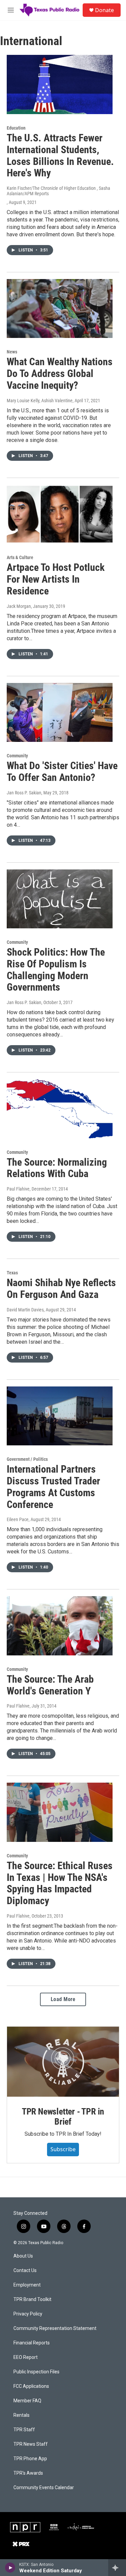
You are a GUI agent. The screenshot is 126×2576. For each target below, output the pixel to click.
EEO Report (26, 2357)
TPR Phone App (30, 2459)
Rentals (22, 2415)
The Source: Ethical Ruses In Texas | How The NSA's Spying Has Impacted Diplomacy (60, 1883)
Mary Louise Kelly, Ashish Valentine (40, 401)
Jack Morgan (19, 606)
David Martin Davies (25, 1310)
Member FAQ (27, 2401)
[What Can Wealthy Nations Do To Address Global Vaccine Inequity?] (60, 309)
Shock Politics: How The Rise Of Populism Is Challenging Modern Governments (56, 970)
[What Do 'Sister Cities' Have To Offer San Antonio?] (60, 713)
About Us (23, 2256)
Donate (104, 10)
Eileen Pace (18, 1519)
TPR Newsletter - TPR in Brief (63, 2117)
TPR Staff (24, 2430)
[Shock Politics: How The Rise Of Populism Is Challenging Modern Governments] (60, 899)
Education (16, 128)
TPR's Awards (28, 2473)
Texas (12, 1273)
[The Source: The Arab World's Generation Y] (60, 1626)
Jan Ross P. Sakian (24, 793)
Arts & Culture (20, 557)
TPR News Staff (31, 2444)
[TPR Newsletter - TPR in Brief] (63, 2062)
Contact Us (25, 2271)
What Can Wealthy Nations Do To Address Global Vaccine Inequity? (60, 373)
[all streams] (117, 2568)
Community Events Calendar (44, 2488)
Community (17, 756)
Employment (27, 2285)
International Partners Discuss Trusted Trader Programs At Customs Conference (53, 1487)
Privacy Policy (28, 2314)
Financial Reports (32, 2343)
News (12, 352)
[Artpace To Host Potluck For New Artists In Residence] (60, 514)
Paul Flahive (18, 1189)
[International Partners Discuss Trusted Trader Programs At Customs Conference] (60, 1416)
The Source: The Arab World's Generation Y (50, 1685)
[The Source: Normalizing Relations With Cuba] (60, 1109)
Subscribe (63, 2149)
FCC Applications (31, 2386)
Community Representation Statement (55, 2328)
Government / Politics (27, 1459)
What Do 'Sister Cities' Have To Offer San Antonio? (62, 771)
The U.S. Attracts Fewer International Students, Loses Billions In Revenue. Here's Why (60, 155)
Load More (63, 1999)
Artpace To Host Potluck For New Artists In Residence (56, 579)
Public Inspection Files (36, 2372)
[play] (10, 2568)
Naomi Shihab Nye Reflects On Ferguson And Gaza (61, 1289)
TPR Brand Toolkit (32, 2299)
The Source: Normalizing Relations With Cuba (57, 1168)
